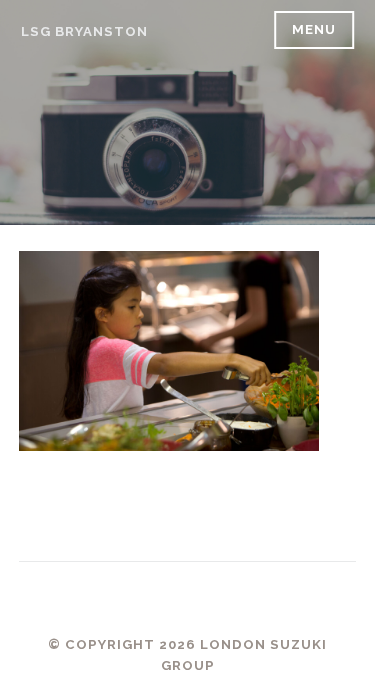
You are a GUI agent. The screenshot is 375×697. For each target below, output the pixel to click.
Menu (314, 29)
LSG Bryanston (84, 31)
